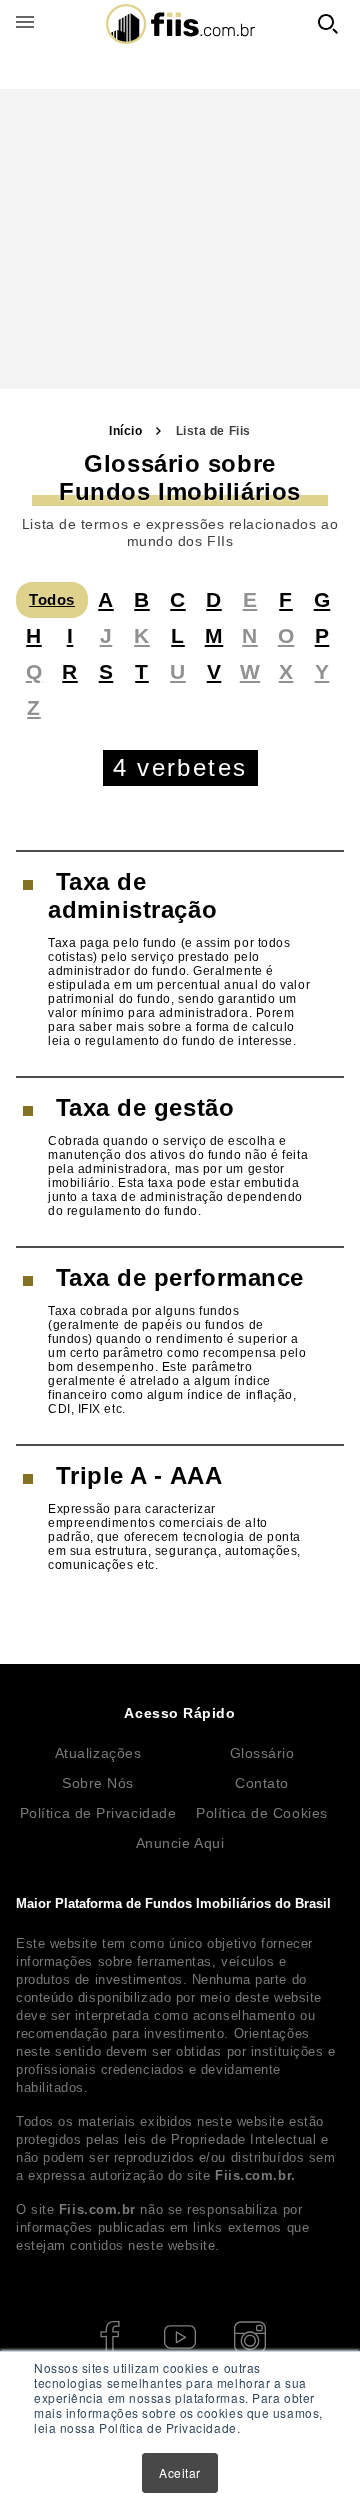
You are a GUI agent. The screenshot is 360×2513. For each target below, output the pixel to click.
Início (125, 431)
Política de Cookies (261, 1813)
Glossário (262, 1753)
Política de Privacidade (98, 1813)
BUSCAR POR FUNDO (328, 24)
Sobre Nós (98, 1783)
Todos (52, 599)
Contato (262, 1783)
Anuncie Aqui (180, 1843)
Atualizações (98, 1753)
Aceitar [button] (180, 2472)
